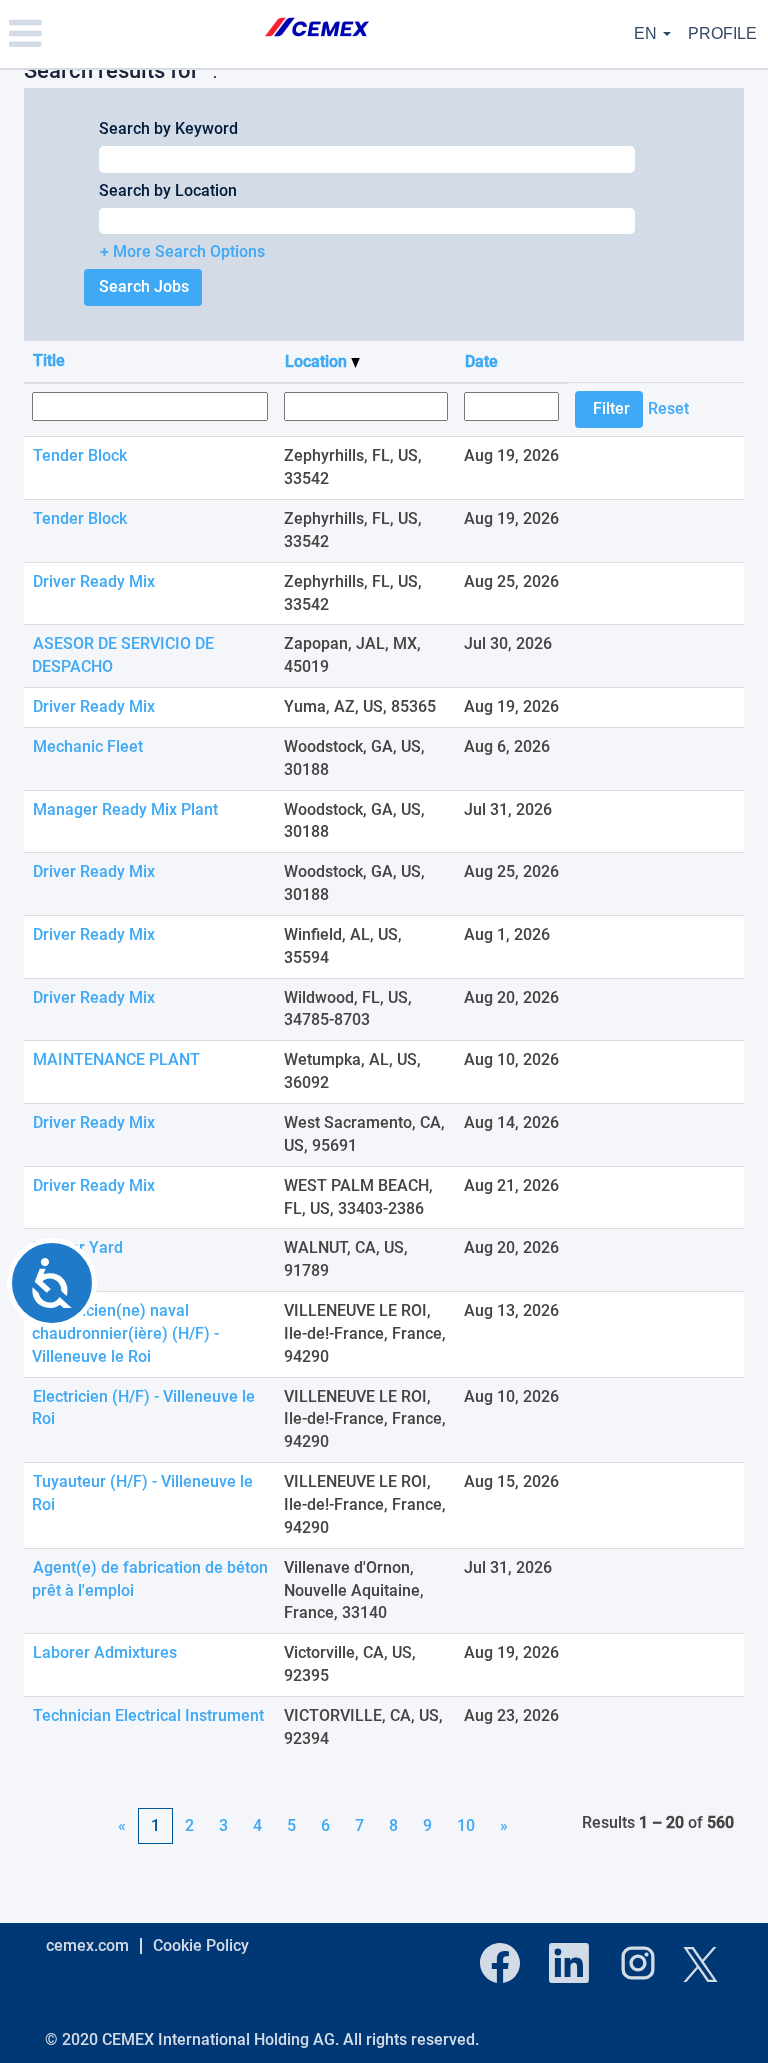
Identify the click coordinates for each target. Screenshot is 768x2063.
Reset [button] (668, 408)
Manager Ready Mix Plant (125, 809)
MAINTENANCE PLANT (116, 1059)
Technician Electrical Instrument (148, 1715)
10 (466, 1825)
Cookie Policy (201, 1945)
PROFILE (722, 33)
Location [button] (318, 361)
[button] (128, 34)
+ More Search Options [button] (182, 251)
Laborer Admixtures (105, 1652)
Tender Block (80, 455)
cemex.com (87, 1945)
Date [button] (481, 361)
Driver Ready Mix (94, 581)
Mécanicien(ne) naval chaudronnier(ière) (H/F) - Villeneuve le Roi (125, 1333)
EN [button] (647, 33)
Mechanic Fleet (88, 746)
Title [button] (49, 360)
